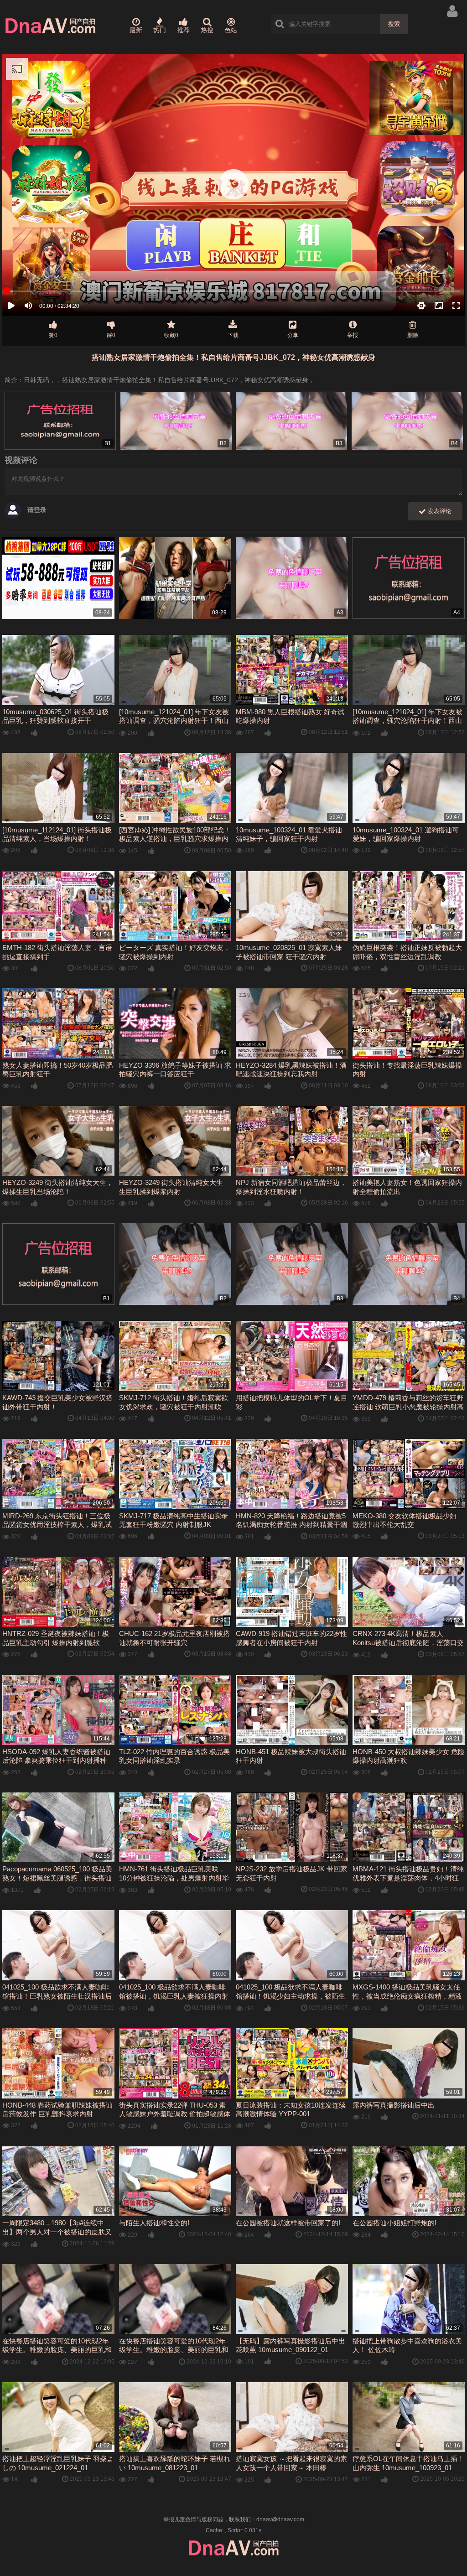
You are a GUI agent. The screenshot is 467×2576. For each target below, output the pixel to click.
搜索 (394, 24)
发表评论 (439, 511)
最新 (136, 30)
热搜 (207, 30)
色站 (231, 30)
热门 (160, 30)
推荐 (183, 30)
